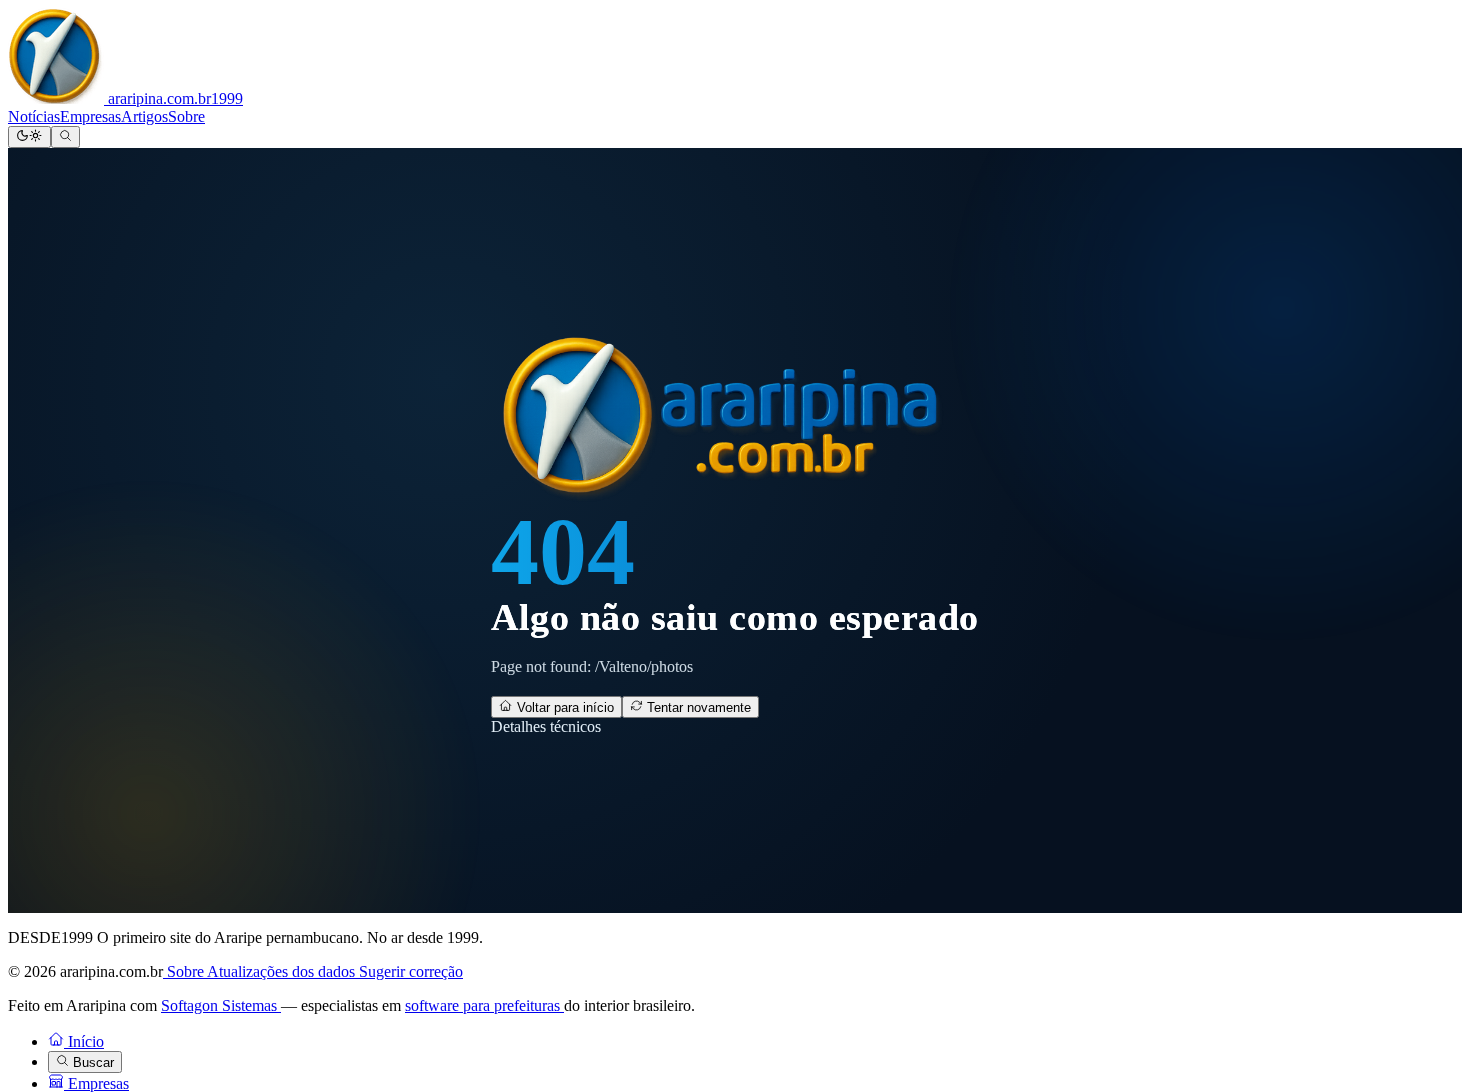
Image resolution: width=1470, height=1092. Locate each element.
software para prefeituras (484, 1005)
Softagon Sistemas (221, 1005)
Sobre (186, 116)
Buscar (91, 1062)
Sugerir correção (411, 971)
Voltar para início (563, 707)
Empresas (90, 116)
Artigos (144, 116)
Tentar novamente (697, 707)
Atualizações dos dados (283, 971)
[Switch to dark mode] (29, 137)
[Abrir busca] (65, 137)
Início (84, 1041)
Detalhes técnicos (546, 726)
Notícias (34, 116)
